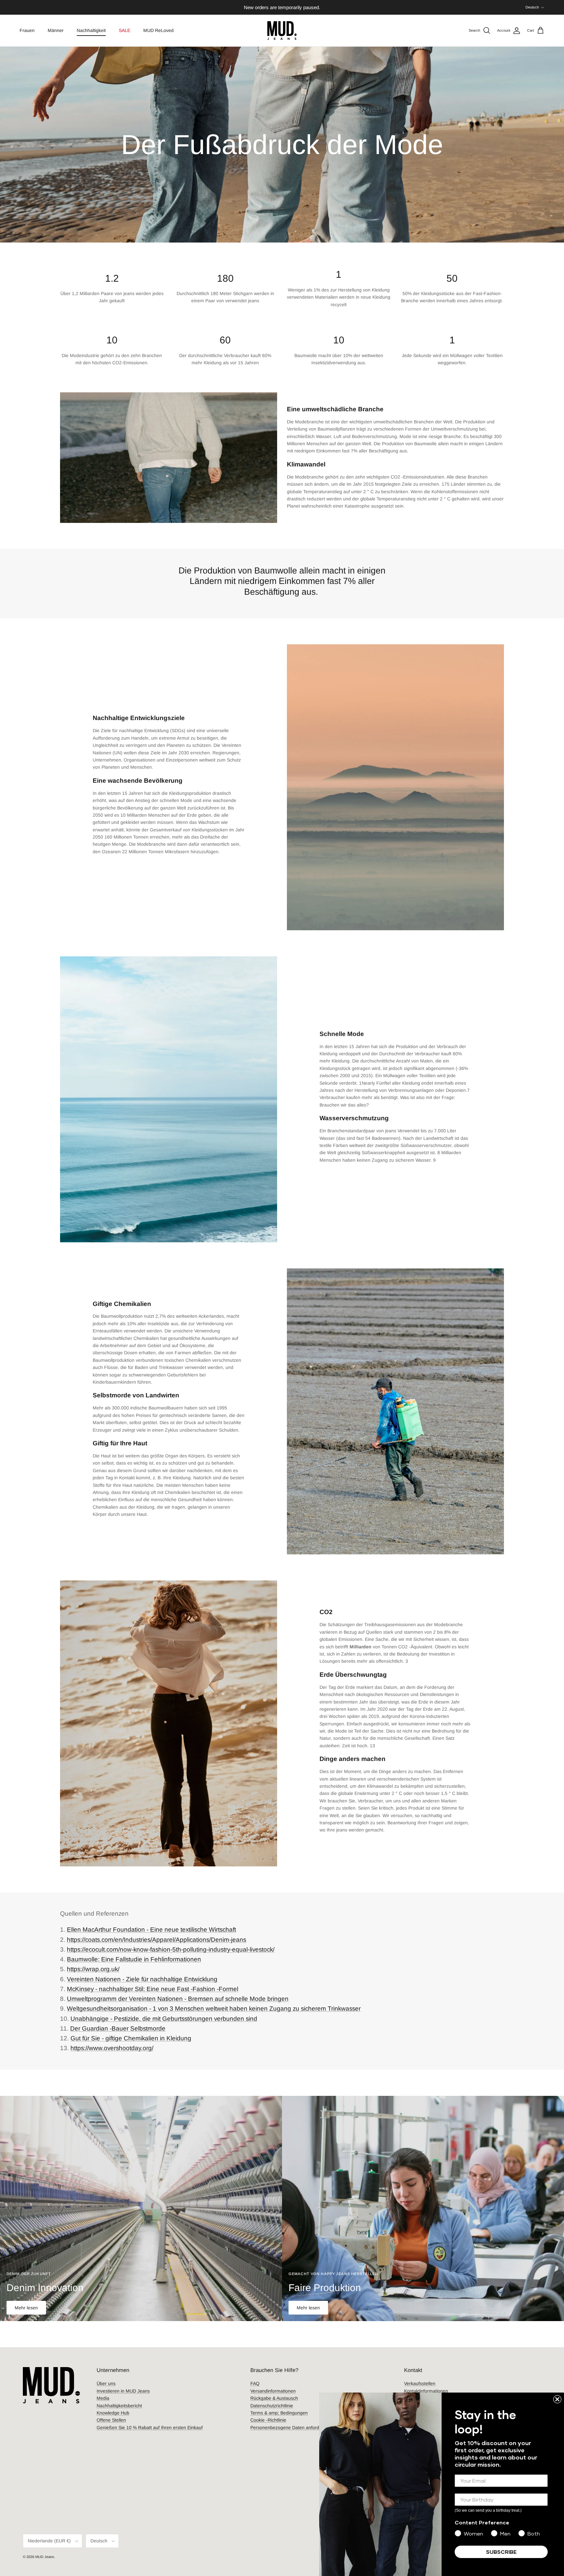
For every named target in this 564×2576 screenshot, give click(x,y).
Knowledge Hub (113, 2413)
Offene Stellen (111, 2420)
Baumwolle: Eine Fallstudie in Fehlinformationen (134, 1959)
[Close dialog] (557, 2399)
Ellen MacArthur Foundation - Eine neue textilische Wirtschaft (151, 1930)
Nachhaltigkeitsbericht (119, 2406)
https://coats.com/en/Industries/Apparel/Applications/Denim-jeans (157, 1940)
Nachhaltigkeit (91, 30)
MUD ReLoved (158, 30)
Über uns (106, 2383)
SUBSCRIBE (501, 2552)
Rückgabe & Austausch (274, 2398)
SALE (125, 30)
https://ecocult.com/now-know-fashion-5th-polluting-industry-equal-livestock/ (171, 1949)
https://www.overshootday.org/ (112, 2048)
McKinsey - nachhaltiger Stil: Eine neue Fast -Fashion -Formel (153, 1989)
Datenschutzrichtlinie (272, 2406)
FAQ (255, 2383)
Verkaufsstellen (420, 2383)
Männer (56, 30)
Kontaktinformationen (426, 2391)
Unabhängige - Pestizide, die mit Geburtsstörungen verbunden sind (164, 2019)
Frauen (27, 30)
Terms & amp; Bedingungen (279, 2413)
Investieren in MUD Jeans (123, 2391)
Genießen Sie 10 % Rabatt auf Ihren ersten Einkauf (150, 2427)
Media (103, 2398)
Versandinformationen (273, 2391)
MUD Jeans (45, 2557)
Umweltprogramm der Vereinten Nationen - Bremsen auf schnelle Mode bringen (178, 1999)
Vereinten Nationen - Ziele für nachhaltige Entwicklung (142, 1979)
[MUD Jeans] (282, 31)
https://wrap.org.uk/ (93, 1969)
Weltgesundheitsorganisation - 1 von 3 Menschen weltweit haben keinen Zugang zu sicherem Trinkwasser (214, 2009)
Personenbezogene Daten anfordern (288, 2427)
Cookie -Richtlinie (268, 2420)
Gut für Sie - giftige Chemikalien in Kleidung (131, 2038)
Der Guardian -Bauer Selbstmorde (118, 2028)
